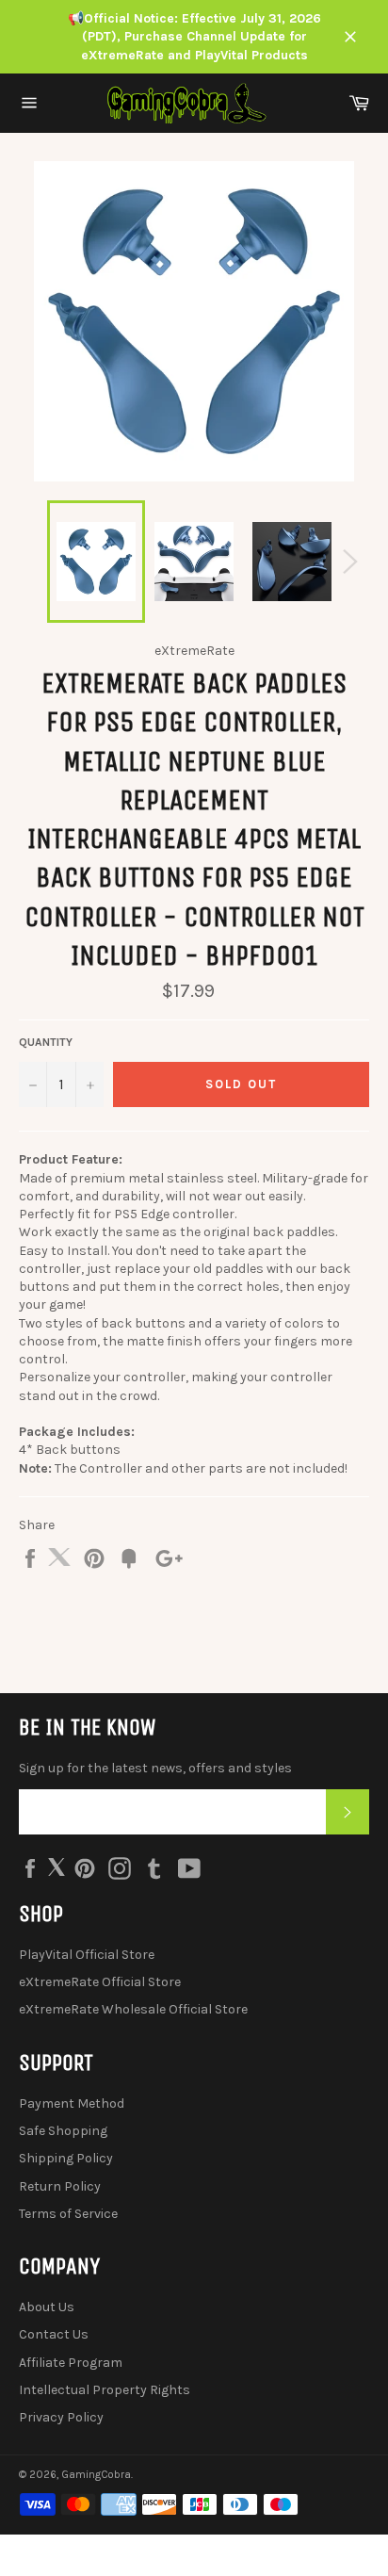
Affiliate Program (71, 2363)
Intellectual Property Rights (105, 2390)
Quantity (46, 1042)
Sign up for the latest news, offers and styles (155, 1768)
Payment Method (72, 2103)
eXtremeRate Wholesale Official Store (133, 2009)
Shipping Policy (66, 2158)
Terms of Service (68, 2214)
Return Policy (60, 2186)
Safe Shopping (63, 2131)
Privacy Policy (61, 2417)
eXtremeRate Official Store (100, 1982)
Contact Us (54, 2334)
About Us (47, 2307)
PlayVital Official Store (87, 1955)
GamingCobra (96, 2475)
